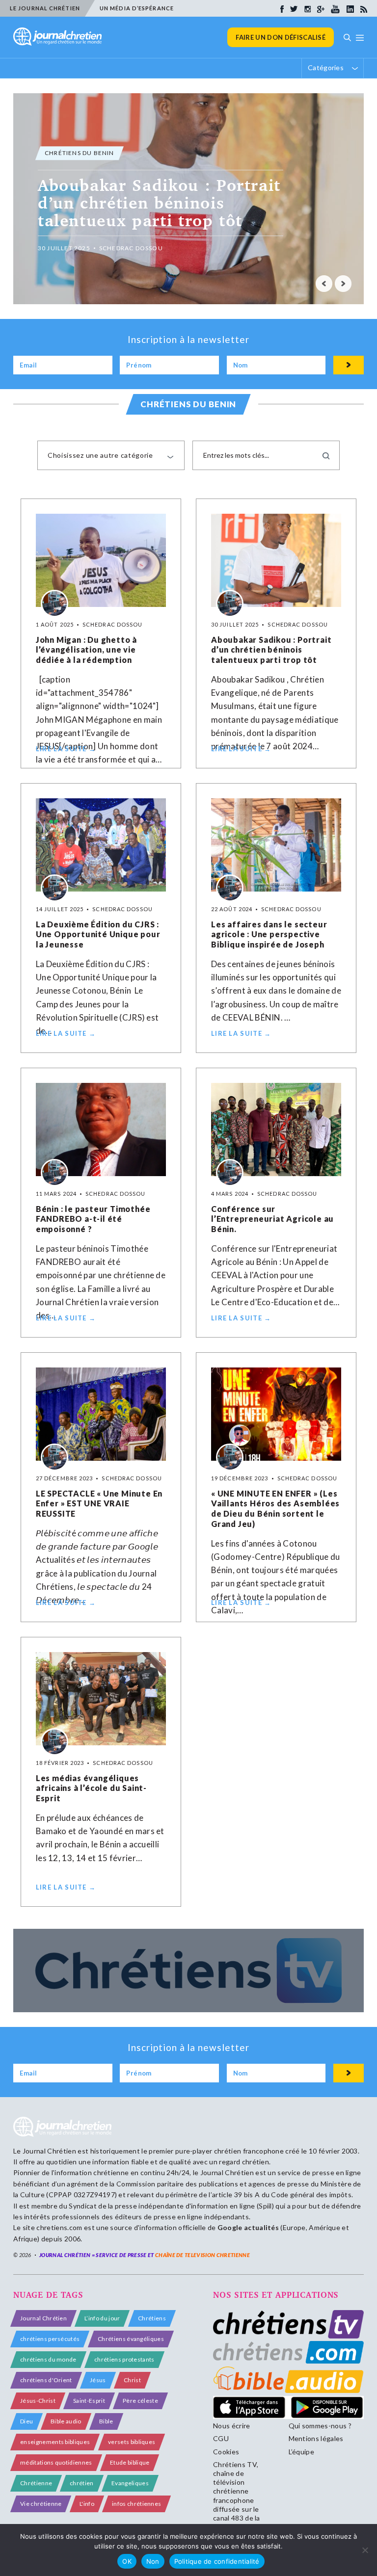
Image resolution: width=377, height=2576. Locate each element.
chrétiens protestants (124, 2359)
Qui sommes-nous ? (320, 2426)
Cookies (226, 2452)
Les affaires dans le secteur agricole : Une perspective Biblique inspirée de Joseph (269, 934)
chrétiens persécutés (50, 2339)
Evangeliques (130, 2483)
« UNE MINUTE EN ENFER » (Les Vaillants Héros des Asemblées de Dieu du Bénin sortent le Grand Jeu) (275, 1509)
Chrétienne (36, 2483)
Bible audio (66, 2421)
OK (127, 2561)
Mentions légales (316, 2438)
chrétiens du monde (48, 2359)
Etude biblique (130, 2462)
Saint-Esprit (89, 2401)
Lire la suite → (66, 749)
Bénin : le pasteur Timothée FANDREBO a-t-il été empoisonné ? (93, 1219)
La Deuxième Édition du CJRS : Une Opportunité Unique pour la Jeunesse (98, 934)
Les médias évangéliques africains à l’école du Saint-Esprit (91, 1788)
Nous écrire (232, 2426)
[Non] (365, 2550)
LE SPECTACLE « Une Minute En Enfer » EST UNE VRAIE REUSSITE (99, 1504)
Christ (132, 2380)
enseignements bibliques (55, 2442)
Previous (324, 284)
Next (343, 284)
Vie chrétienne (41, 2504)
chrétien (82, 2483)
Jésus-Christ (38, 2401)
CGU (221, 2438)
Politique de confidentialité (217, 2561)
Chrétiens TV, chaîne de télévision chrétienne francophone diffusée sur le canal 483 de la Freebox (237, 2496)
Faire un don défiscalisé (281, 37)
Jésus (98, 2380)
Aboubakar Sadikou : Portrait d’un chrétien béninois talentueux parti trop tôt (271, 650)
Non (153, 2561)
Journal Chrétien (49, 2151)
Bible (106, 2421)
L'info (87, 2504)
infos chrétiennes (136, 2504)
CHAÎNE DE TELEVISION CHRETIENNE (202, 2255)
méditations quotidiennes (56, 2462)
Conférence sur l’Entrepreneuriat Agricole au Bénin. (272, 1219)
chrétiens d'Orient (46, 2380)
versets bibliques (132, 2442)
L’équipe (302, 2452)
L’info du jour (102, 2318)
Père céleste (140, 2401)
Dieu (27, 2421)
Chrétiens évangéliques (131, 2339)
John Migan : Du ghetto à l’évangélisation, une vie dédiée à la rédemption (86, 650)
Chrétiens (152, 2318)
